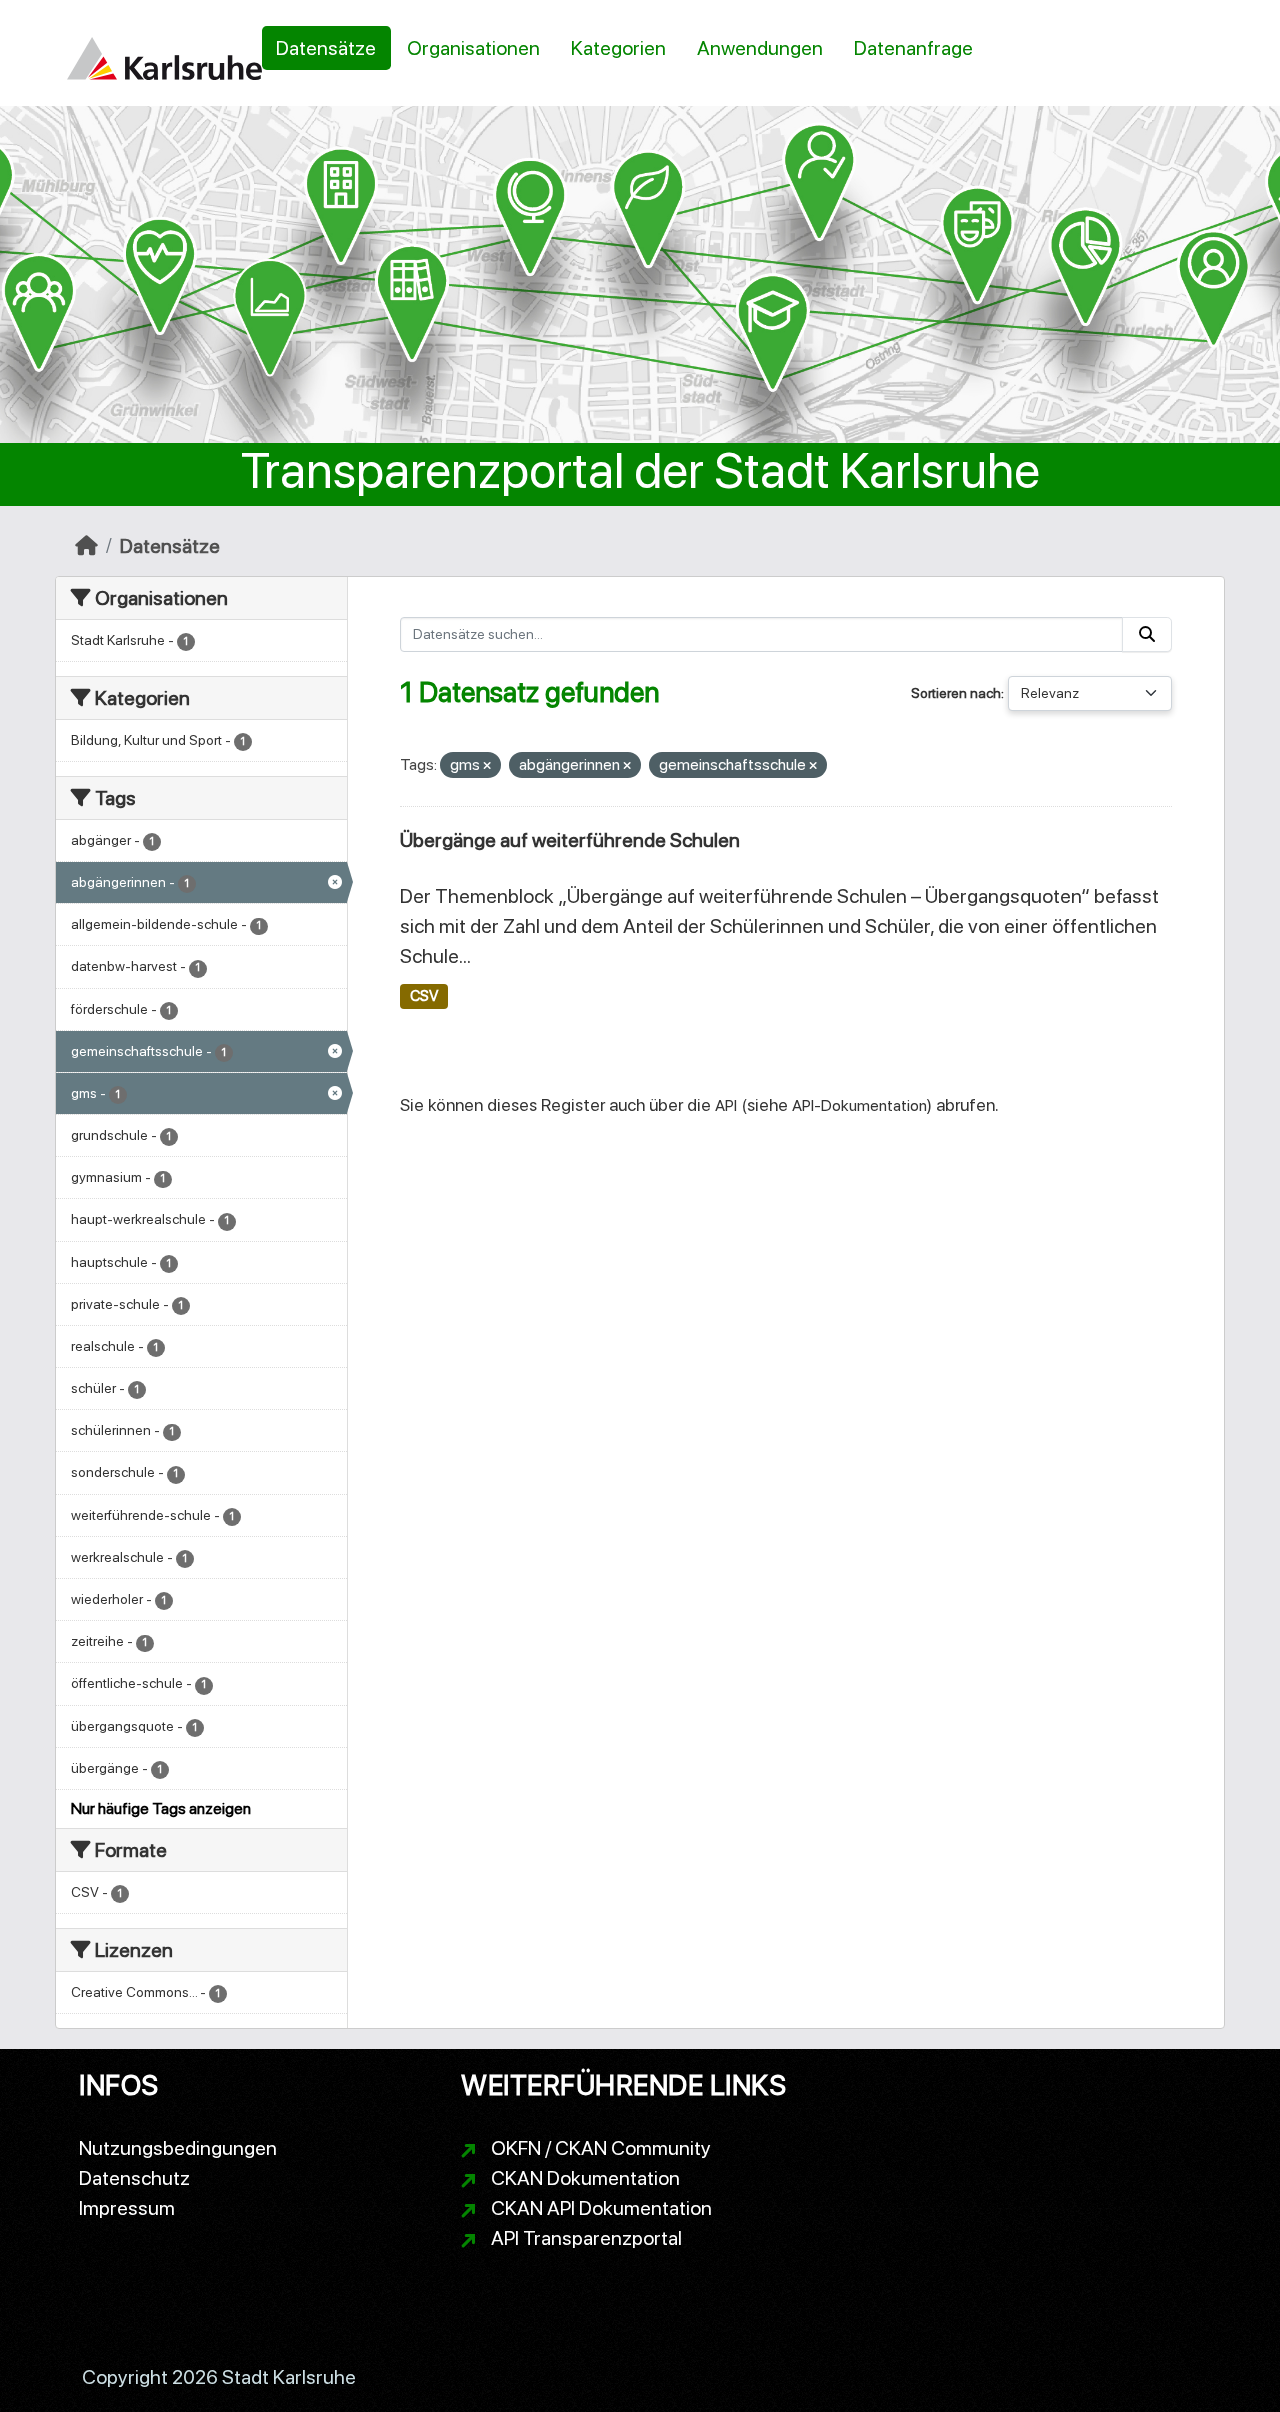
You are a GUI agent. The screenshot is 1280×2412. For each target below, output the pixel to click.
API (726, 1105)
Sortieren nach (956, 693)
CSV (424, 996)
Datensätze (326, 48)
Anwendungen (760, 48)
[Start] (86, 546)
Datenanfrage (913, 48)
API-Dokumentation (859, 1105)
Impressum (127, 2208)
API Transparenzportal (586, 2238)
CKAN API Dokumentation (601, 2208)
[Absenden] (1147, 634)
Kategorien (618, 48)
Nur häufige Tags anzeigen (161, 1808)
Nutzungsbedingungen (178, 2148)
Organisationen (473, 48)
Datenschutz (134, 2178)
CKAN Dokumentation (585, 2178)
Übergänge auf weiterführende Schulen (570, 840)
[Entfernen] (487, 766)
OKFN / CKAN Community (601, 2148)
